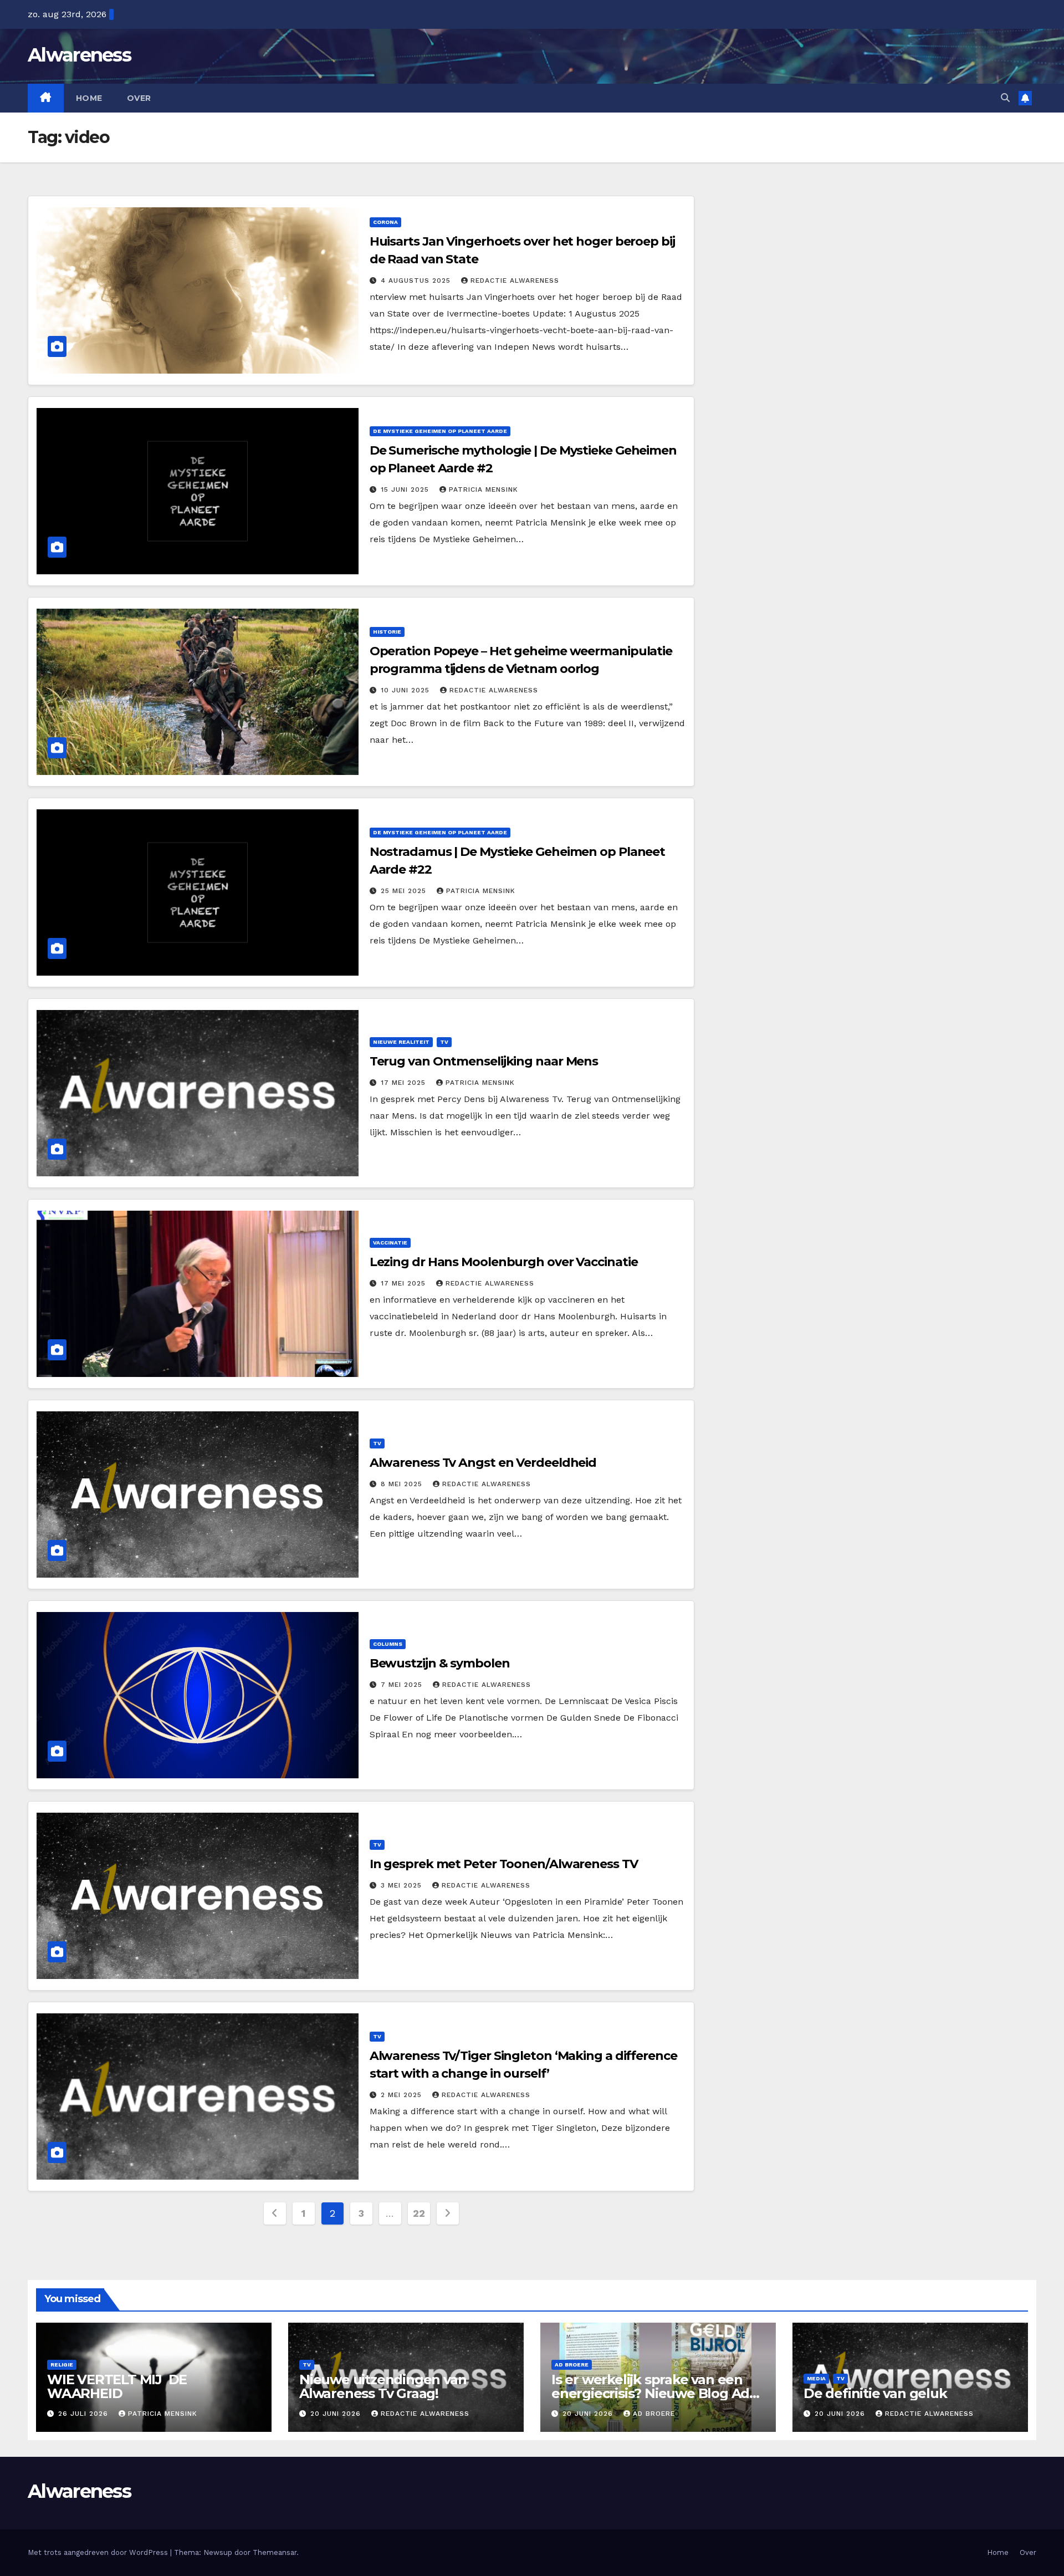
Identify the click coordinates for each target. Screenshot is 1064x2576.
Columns (388, 1644)
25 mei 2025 (405, 891)
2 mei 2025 (403, 2095)
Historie (387, 632)
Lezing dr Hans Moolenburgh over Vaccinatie (504, 1262)
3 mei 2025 (403, 1885)
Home (89, 98)
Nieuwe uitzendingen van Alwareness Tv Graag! (383, 2386)
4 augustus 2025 (417, 280)
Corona (385, 222)
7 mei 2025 (403, 1685)
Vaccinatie (390, 1243)
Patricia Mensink (484, 489)
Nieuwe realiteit (401, 1042)
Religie (62, 2365)
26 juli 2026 (85, 2414)
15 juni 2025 (406, 489)
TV (444, 1042)
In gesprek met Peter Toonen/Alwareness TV (504, 1864)
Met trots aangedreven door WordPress (99, 2552)
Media (816, 2378)
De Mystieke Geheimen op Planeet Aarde (440, 431)
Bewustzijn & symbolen (440, 1663)
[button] (1005, 98)
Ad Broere (572, 2365)
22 (419, 2213)
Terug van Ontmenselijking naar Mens (484, 1061)
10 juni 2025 (406, 690)
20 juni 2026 (337, 2414)
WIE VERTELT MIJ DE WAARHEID (117, 2386)
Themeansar (275, 2552)
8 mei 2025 (403, 1484)
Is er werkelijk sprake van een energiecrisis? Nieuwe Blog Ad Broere (650, 2393)
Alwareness (79, 55)
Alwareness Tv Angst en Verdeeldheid (483, 1463)
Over (139, 98)
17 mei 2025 (405, 1083)
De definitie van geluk (875, 2393)
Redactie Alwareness (515, 280)
